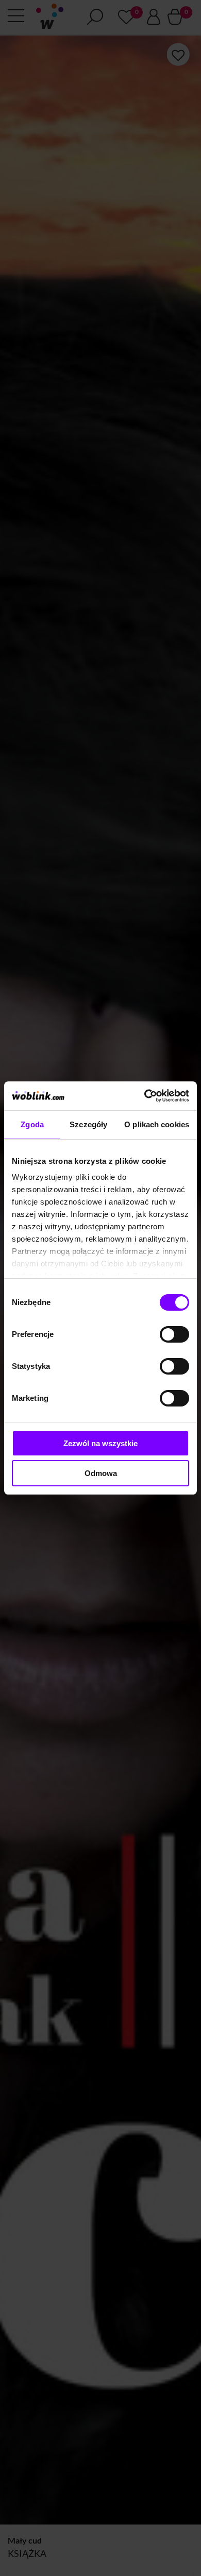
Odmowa (101, 1473)
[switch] (174, 1334)
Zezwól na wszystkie (100, 1443)
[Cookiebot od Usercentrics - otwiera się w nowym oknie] (145, 1096)
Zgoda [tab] (32, 1124)
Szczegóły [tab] (88, 1124)
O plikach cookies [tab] (157, 1124)
